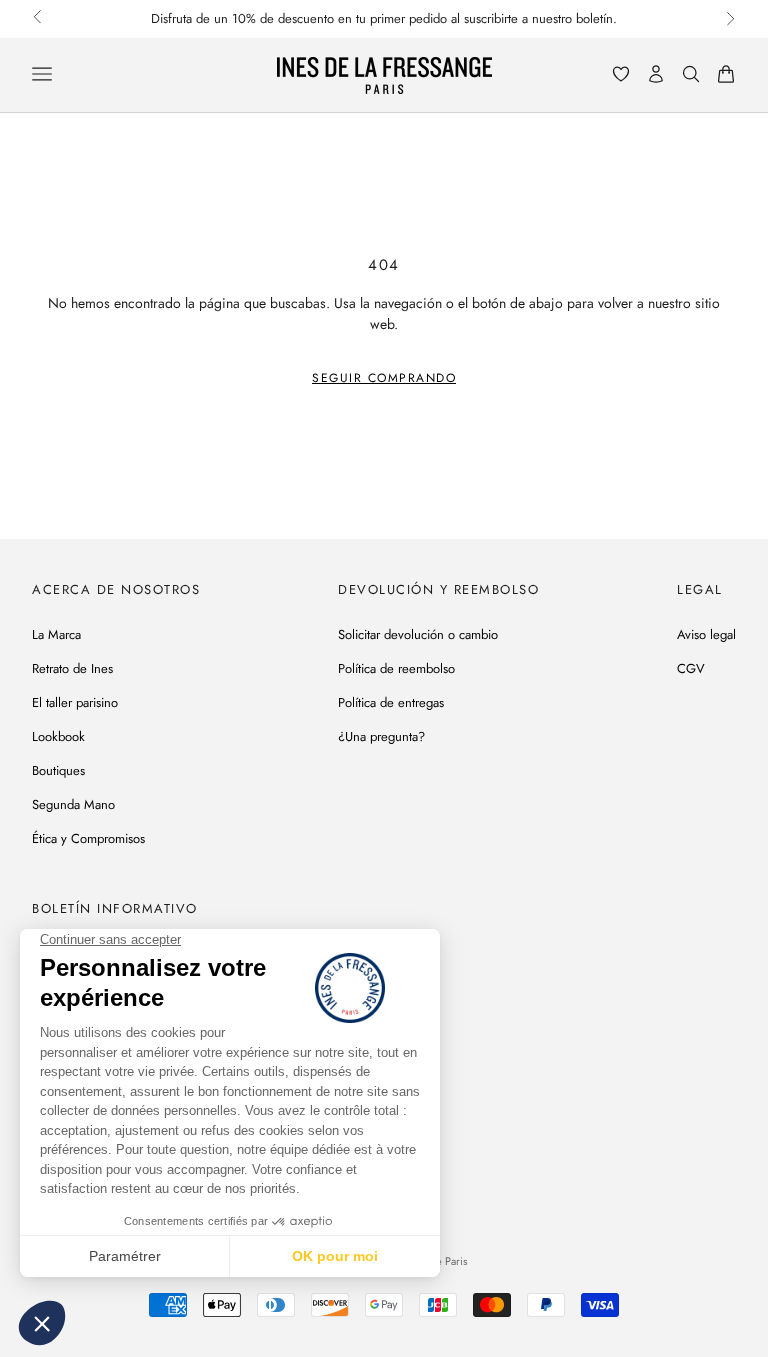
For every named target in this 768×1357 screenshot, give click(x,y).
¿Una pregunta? (381, 736)
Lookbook (58, 736)
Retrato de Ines (72, 668)
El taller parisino (75, 702)
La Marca (56, 634)
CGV (691, 668)
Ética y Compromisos (88, 838)
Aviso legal (706, 634)
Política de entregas (391, 702)
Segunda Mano (73, 804)
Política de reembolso (396, 668)
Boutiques (58, 770)
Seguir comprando (384, 378)
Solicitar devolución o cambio (418, 634)
